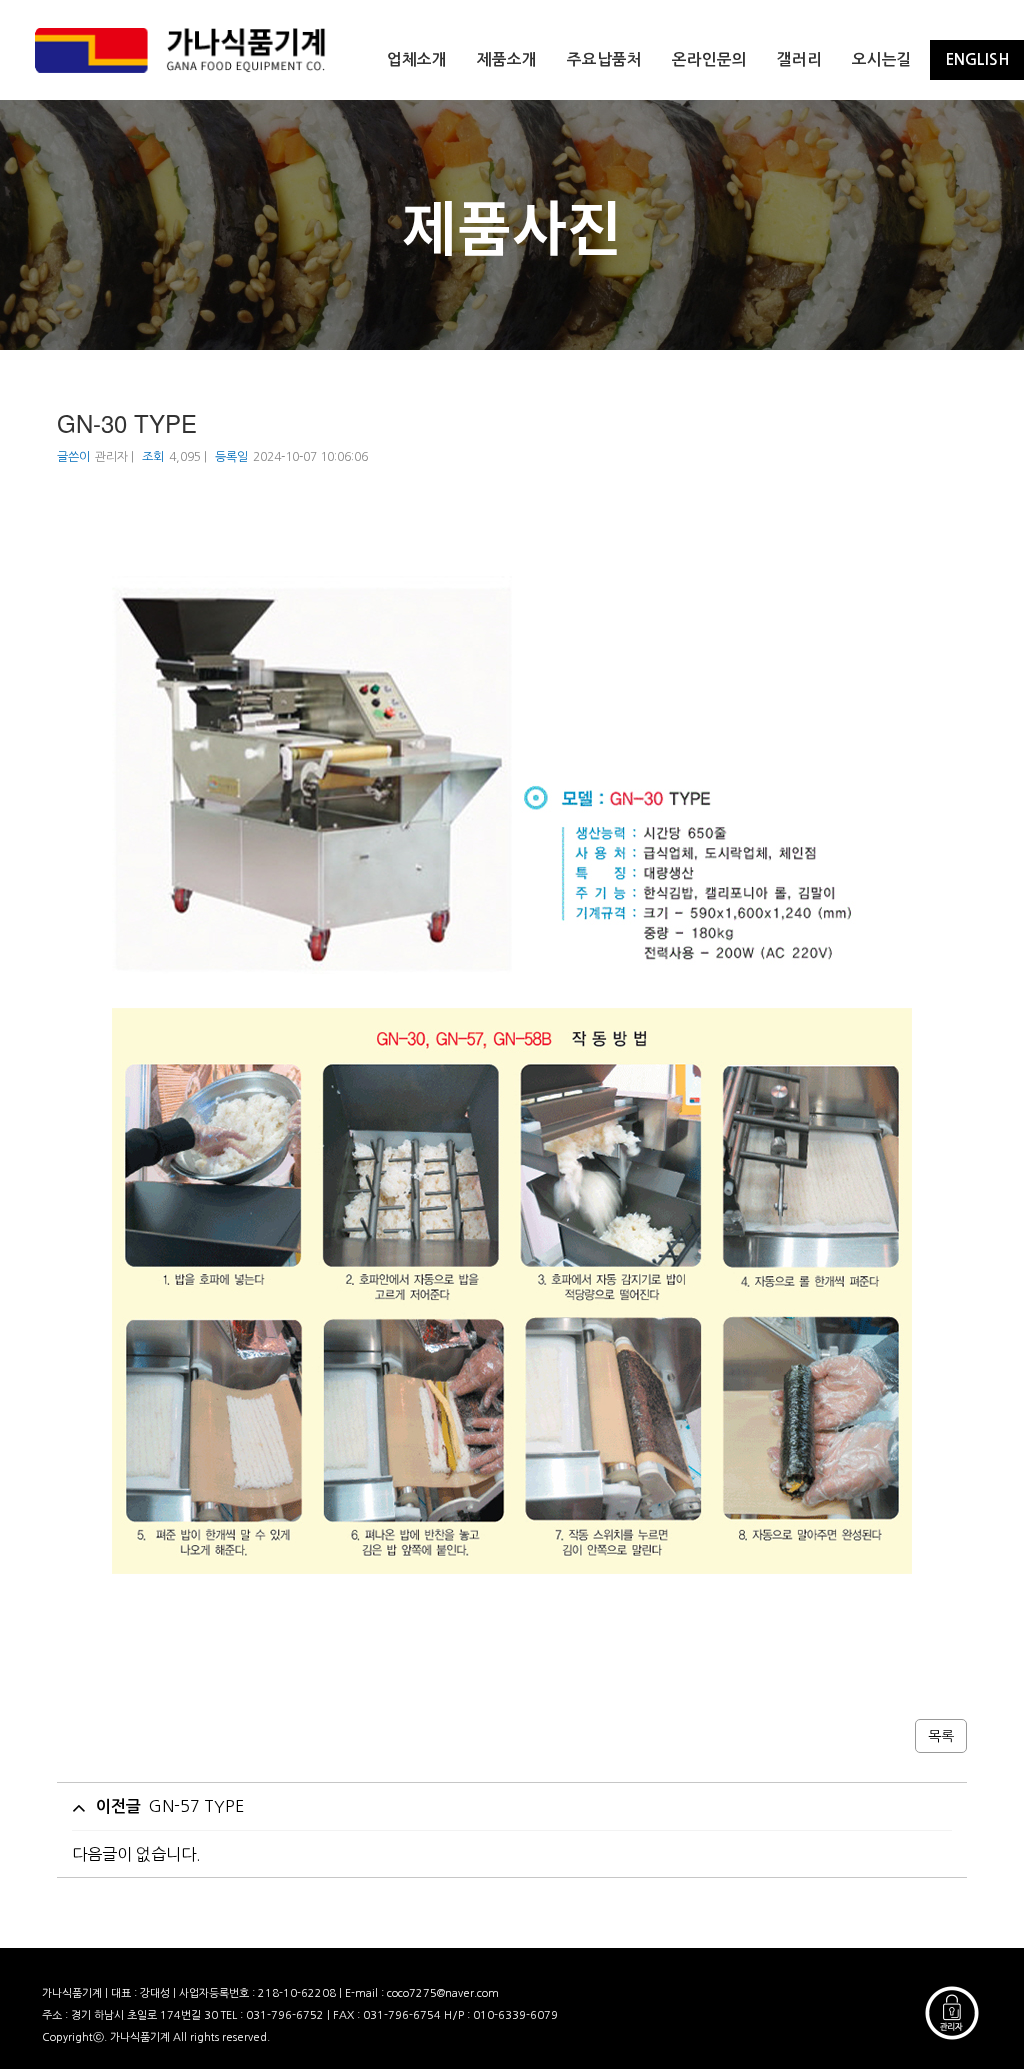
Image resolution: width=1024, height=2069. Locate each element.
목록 (941, 1736)
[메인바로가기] (180, 50)
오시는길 (882, 59)
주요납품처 (604, 59)
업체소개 (417, 59)
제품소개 (507, 59)
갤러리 (799, 59)
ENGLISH (977, 59)
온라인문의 (709, 59)
